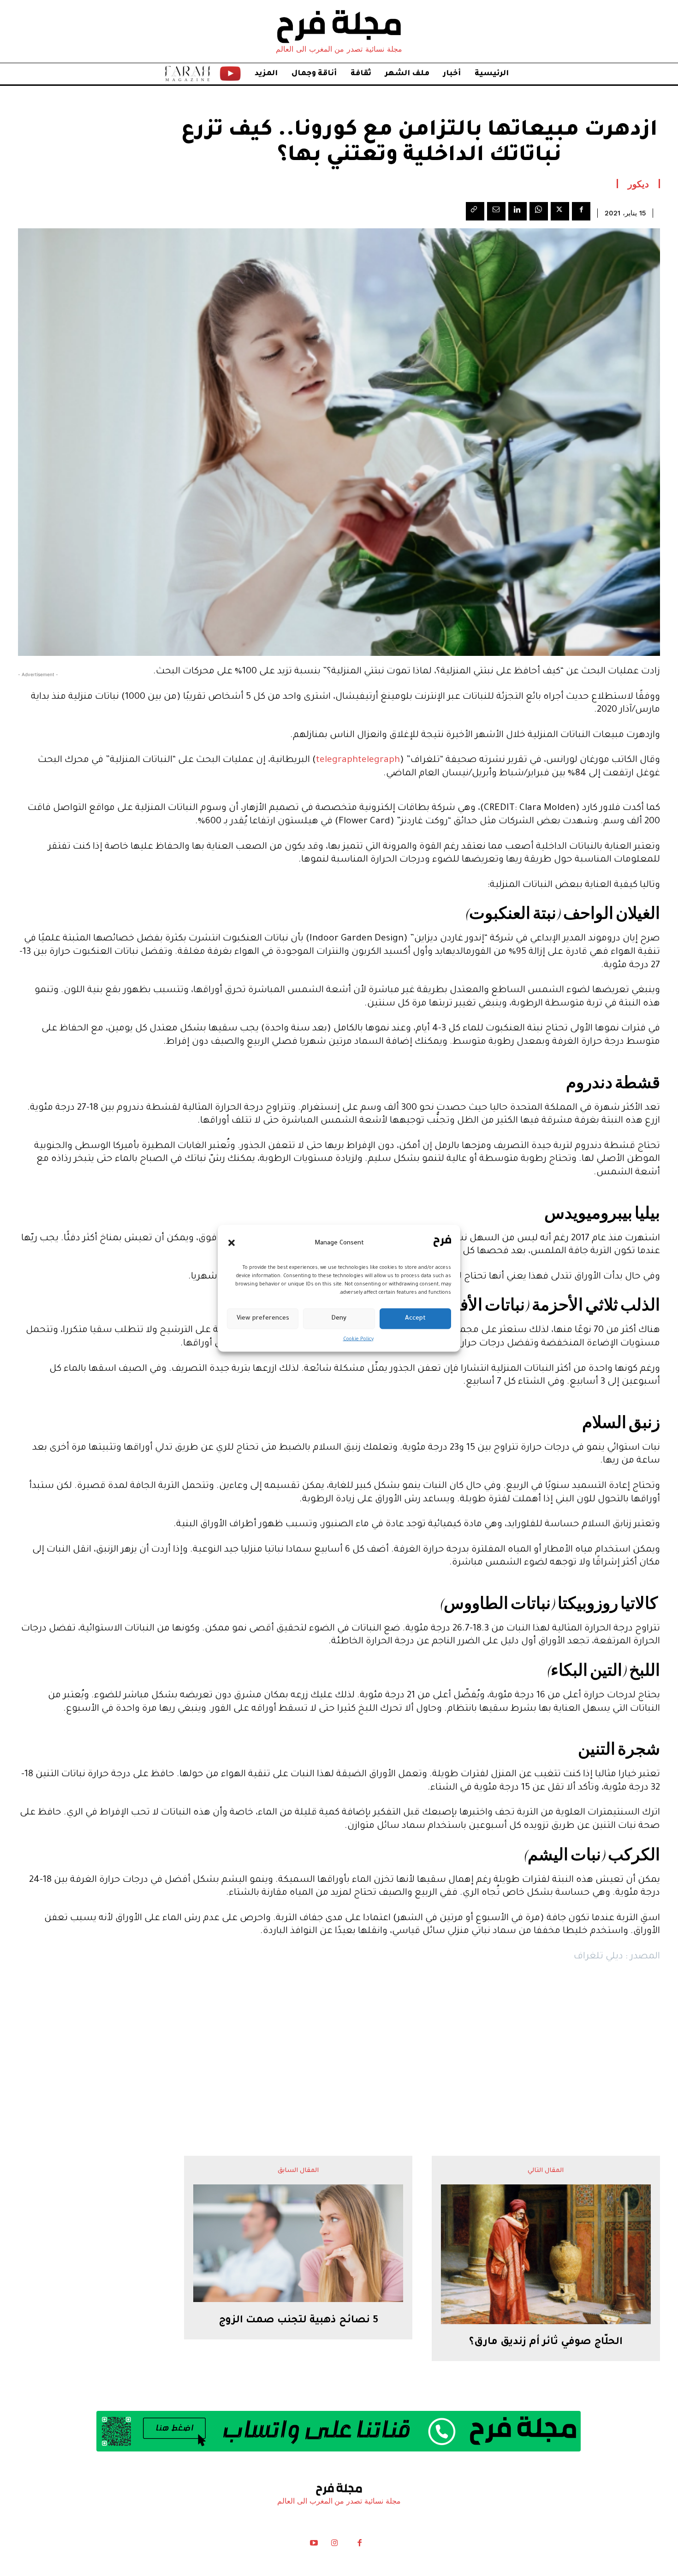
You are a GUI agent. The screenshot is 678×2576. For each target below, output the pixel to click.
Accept (415, 1318)
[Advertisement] (339, 2041)
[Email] (496, 211)
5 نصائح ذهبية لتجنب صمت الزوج (298, 2321)
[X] (560, 211)
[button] (232, 1243)
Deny (339, 1318)
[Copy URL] (475, 211)
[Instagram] (334, 2545)
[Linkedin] (517, 211)
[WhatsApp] (539, 211)
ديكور (638, 184)
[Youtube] (314, 2545)
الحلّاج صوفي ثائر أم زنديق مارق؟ (546, 2343)
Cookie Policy (358, 1339)
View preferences (263, 1318)
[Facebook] (581, 211)
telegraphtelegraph (358, 761)
